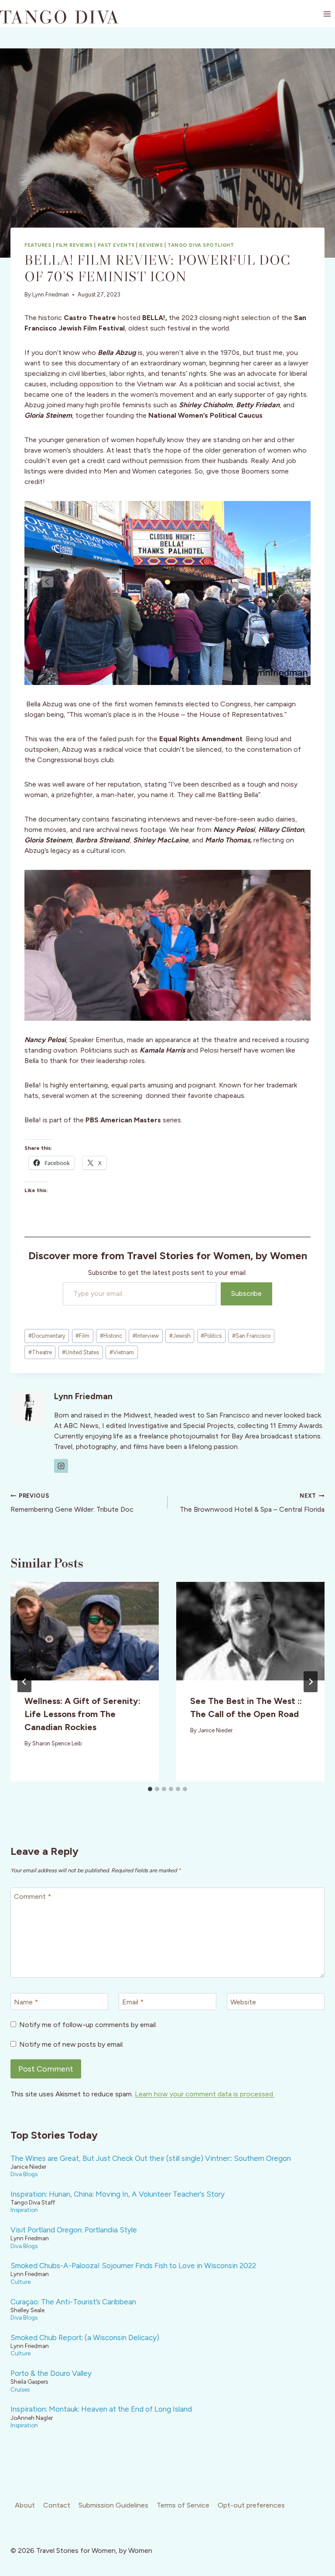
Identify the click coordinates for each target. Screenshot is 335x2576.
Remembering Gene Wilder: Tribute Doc (72, 1503)
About (25, 2505)
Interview (146, 1336)
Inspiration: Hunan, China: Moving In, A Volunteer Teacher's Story (118, 2194)
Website (243, 2002)
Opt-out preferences (251, 2505)
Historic (111, 1336)
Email (133, 2002)
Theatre (40, 1352)
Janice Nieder (215, 1730)
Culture (21, 2282)
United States (80, 1352)
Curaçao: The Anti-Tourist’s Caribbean (73, 2302)
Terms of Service (183, 2505)
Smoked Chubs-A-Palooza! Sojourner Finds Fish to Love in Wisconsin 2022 (133, 2266)
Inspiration (24, 2210)
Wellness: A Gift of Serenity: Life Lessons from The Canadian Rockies (82, 1714)
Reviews (151, 245)
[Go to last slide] (24, 1682)
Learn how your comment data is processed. (205, 2094)
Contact (57, 2505)
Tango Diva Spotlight (201, 245)
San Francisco (251, 1336)
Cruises (20, 2389)
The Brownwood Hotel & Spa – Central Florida (252, 1503)
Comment (32, 1896)
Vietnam (122, 1352)
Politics (211, 1336)
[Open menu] (327, 14)
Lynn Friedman (51, 295)
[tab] (150, 1789)
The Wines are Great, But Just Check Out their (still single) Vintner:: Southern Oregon (151, 2158)
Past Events (116, 245)
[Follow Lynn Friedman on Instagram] (61, 1466)
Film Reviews (74, 245)
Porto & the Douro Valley (51, 2373)
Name (26, 2002)
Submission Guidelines (113, 2505)
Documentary (47, 1336)
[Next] (311, 1682)
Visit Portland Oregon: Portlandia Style (74, 2230)
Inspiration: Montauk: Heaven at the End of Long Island (101, 2409)
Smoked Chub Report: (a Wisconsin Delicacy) (85, 2337)
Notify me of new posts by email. (72, 2044)
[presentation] (85, 1631)
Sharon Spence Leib (57, 1743)
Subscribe (246, 1293)
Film (82, 1336)
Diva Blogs (24, 2174)
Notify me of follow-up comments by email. (88, 2025)
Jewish (180, 1336)
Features (38, 245)
